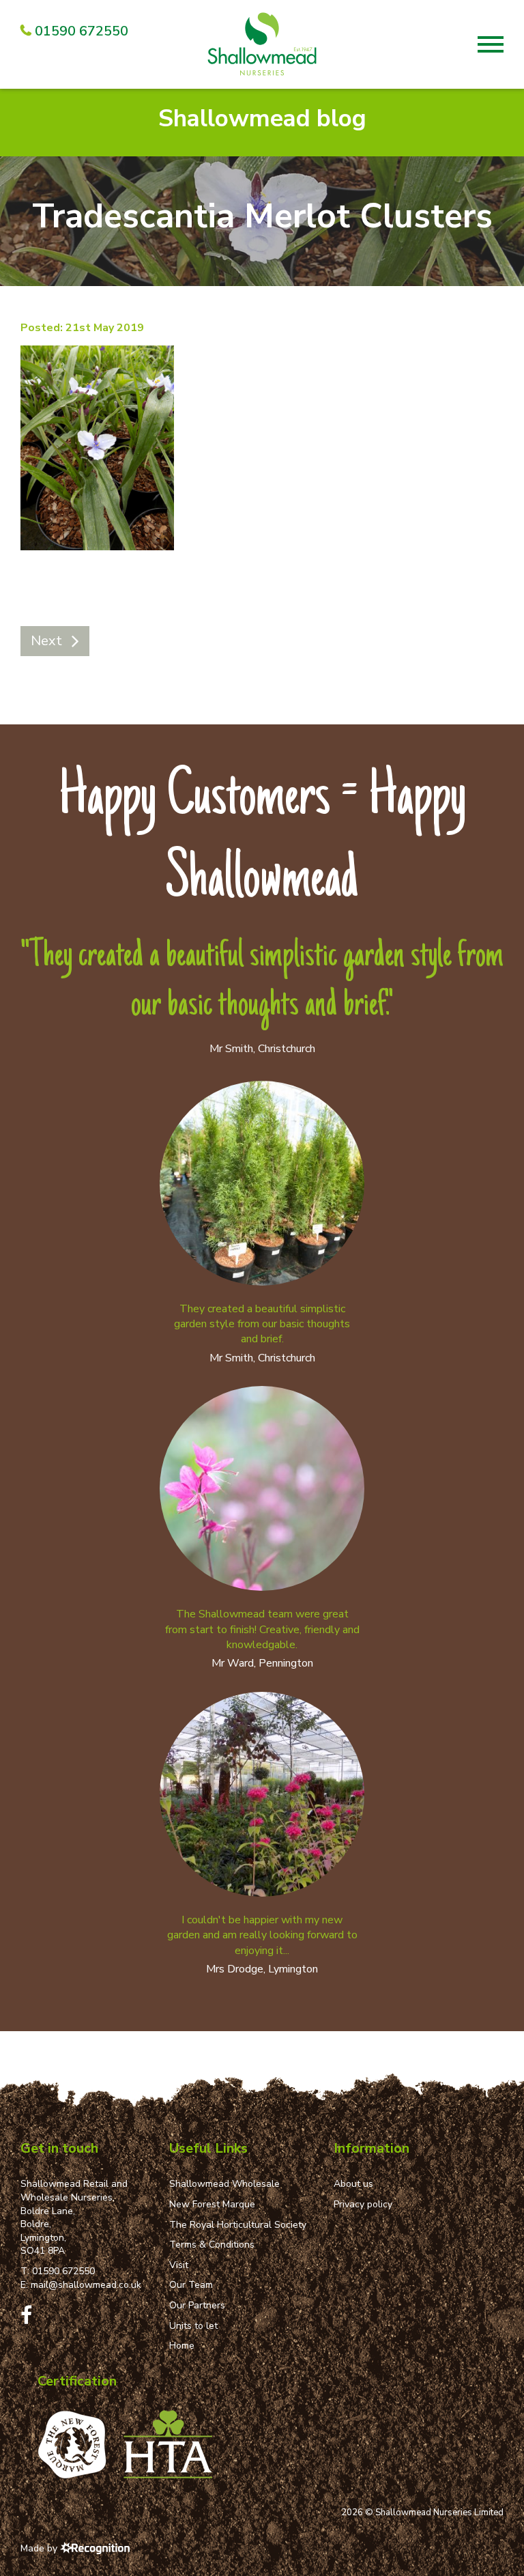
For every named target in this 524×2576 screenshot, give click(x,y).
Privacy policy (363, 2204)
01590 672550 (63, 2271)
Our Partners (197, 2305)
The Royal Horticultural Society (238, 2225)
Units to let (193, 2326)
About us (353, 2184)
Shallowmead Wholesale (224, 2184)
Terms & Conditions (212, 2245)
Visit (179, 2265)
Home (182, 2346)
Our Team (191, 2285)
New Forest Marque (212, 2204)
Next (46, 641)
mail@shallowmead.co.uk (86, 2285)
